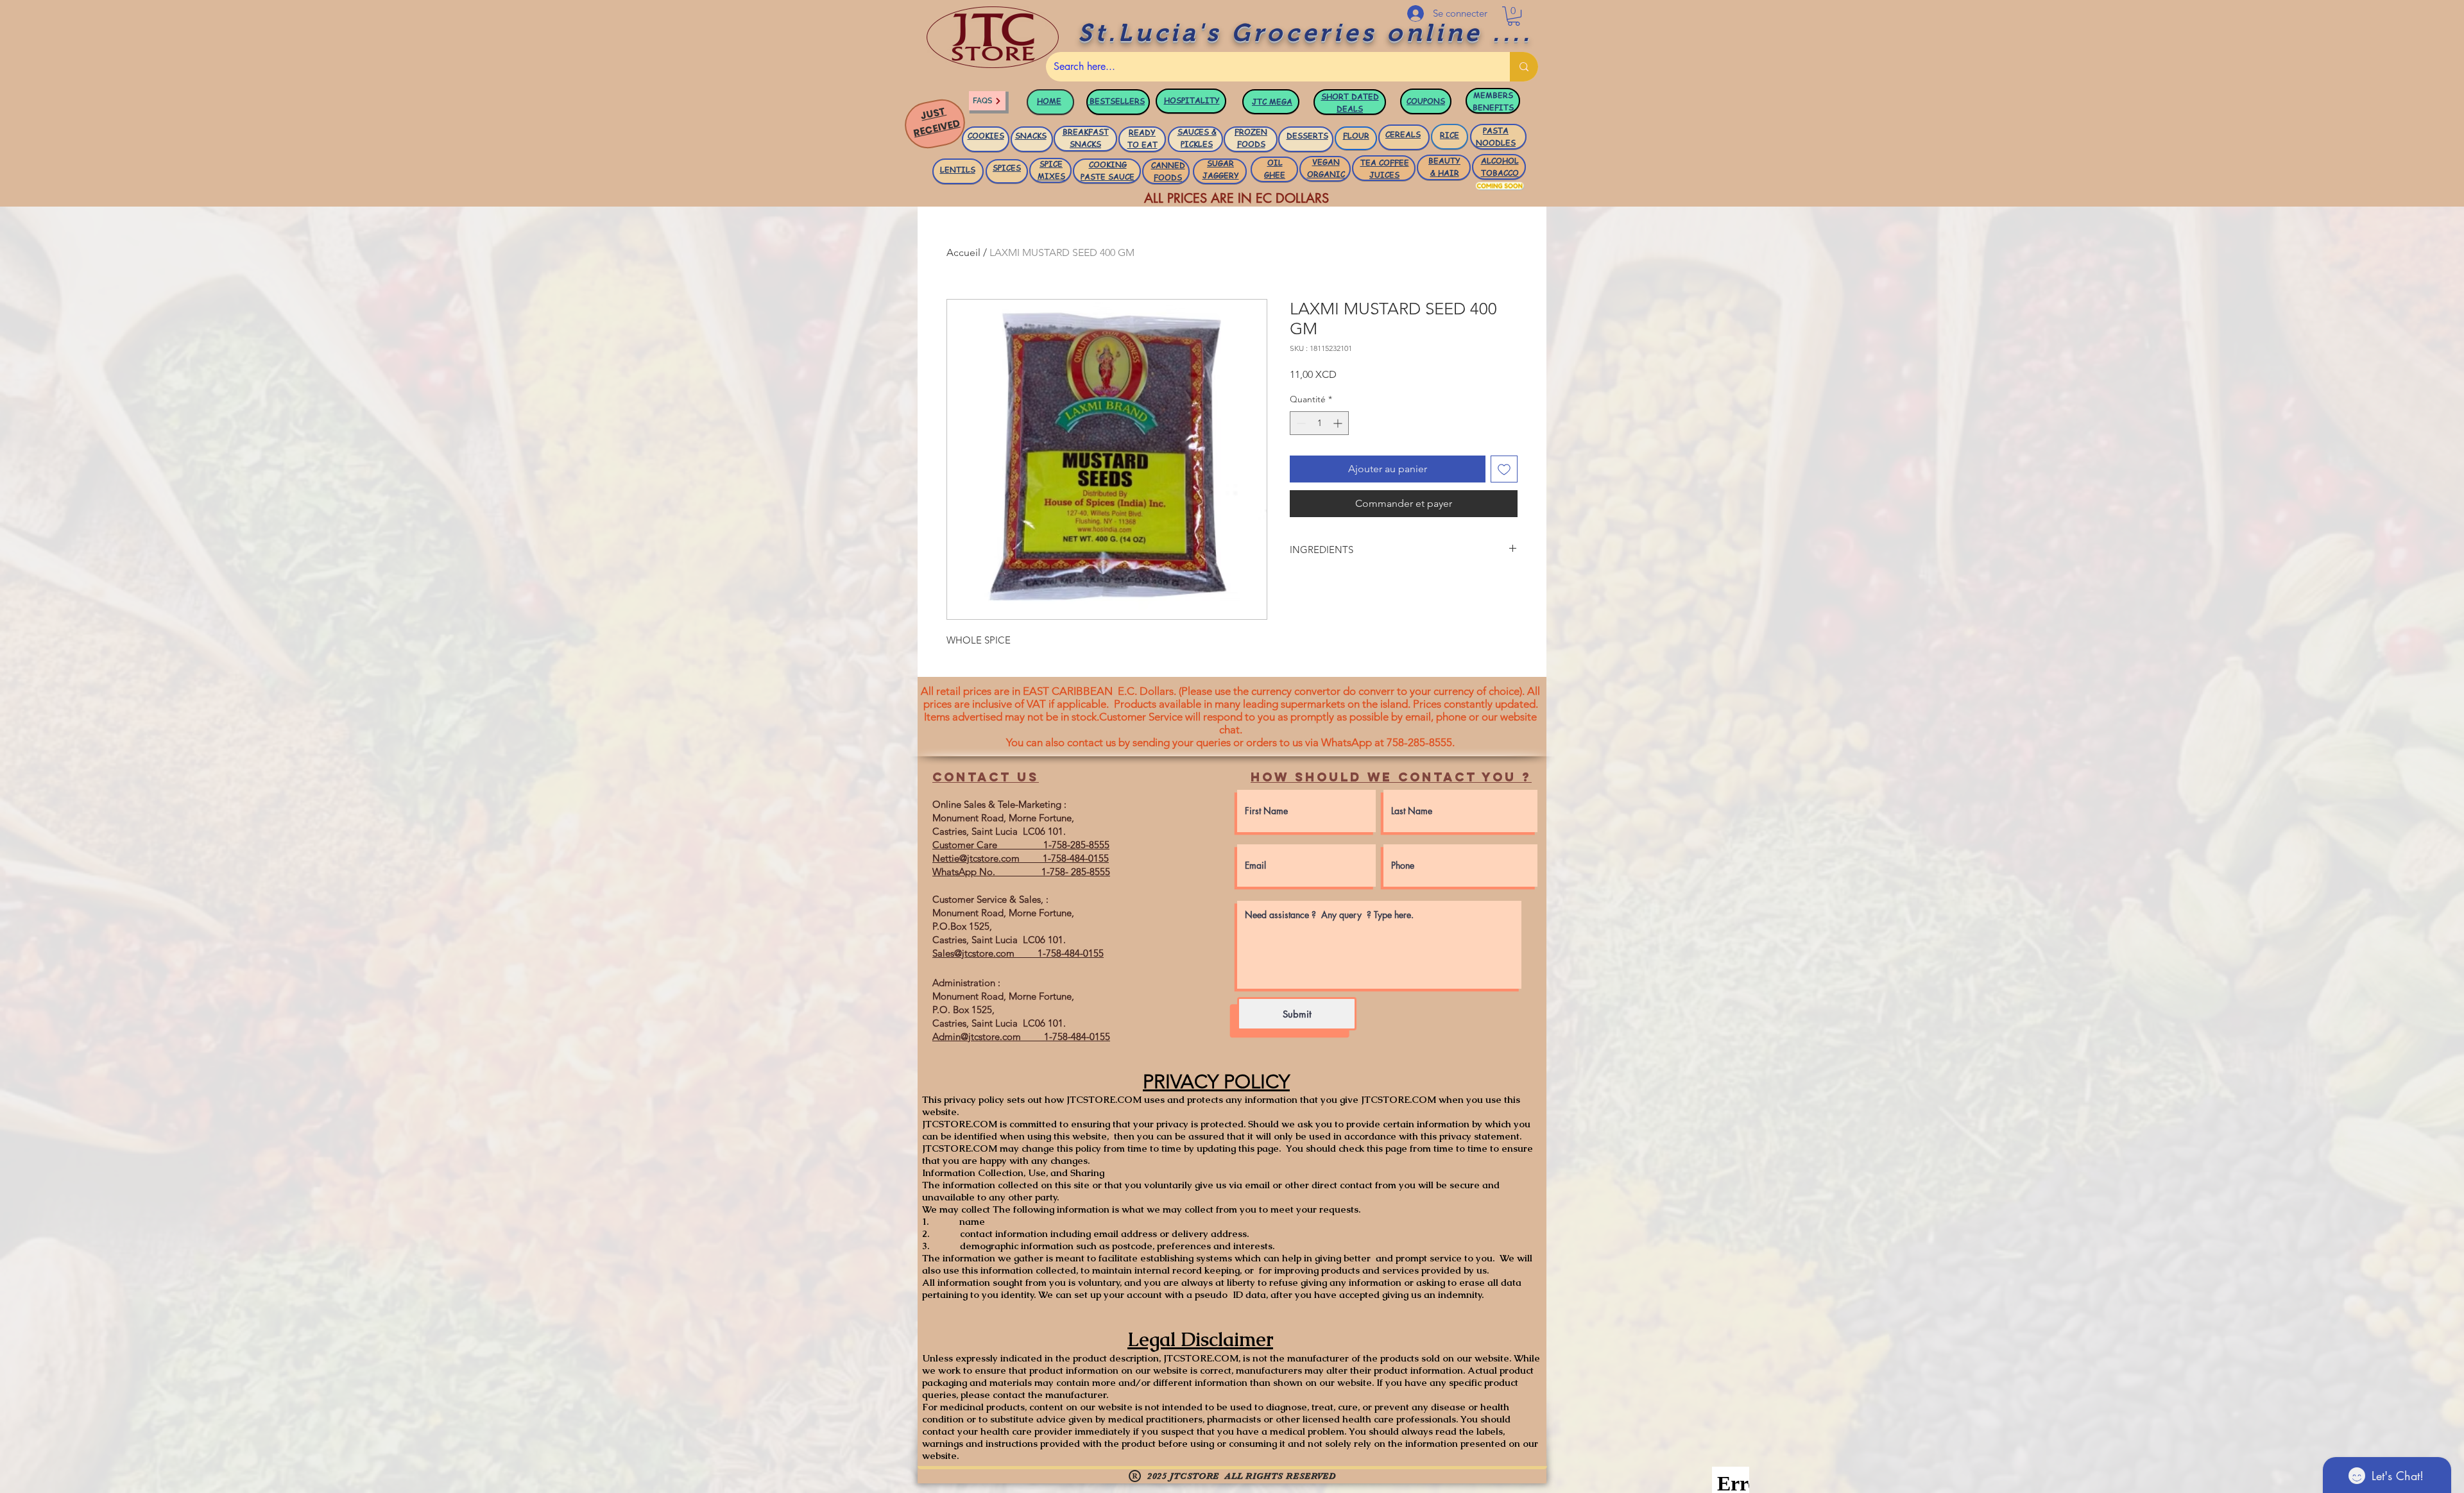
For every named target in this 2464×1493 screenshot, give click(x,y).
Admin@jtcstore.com (977, 1037)
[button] (1514, 16)
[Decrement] (1300, 423)
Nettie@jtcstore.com (976, 858)
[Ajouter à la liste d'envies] (1504, 469)
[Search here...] (1524, 67)
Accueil (963, 252)
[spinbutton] (1319, 423)
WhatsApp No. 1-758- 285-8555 (1021, 872)
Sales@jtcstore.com (973, 953)
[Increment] (1339, 423)
